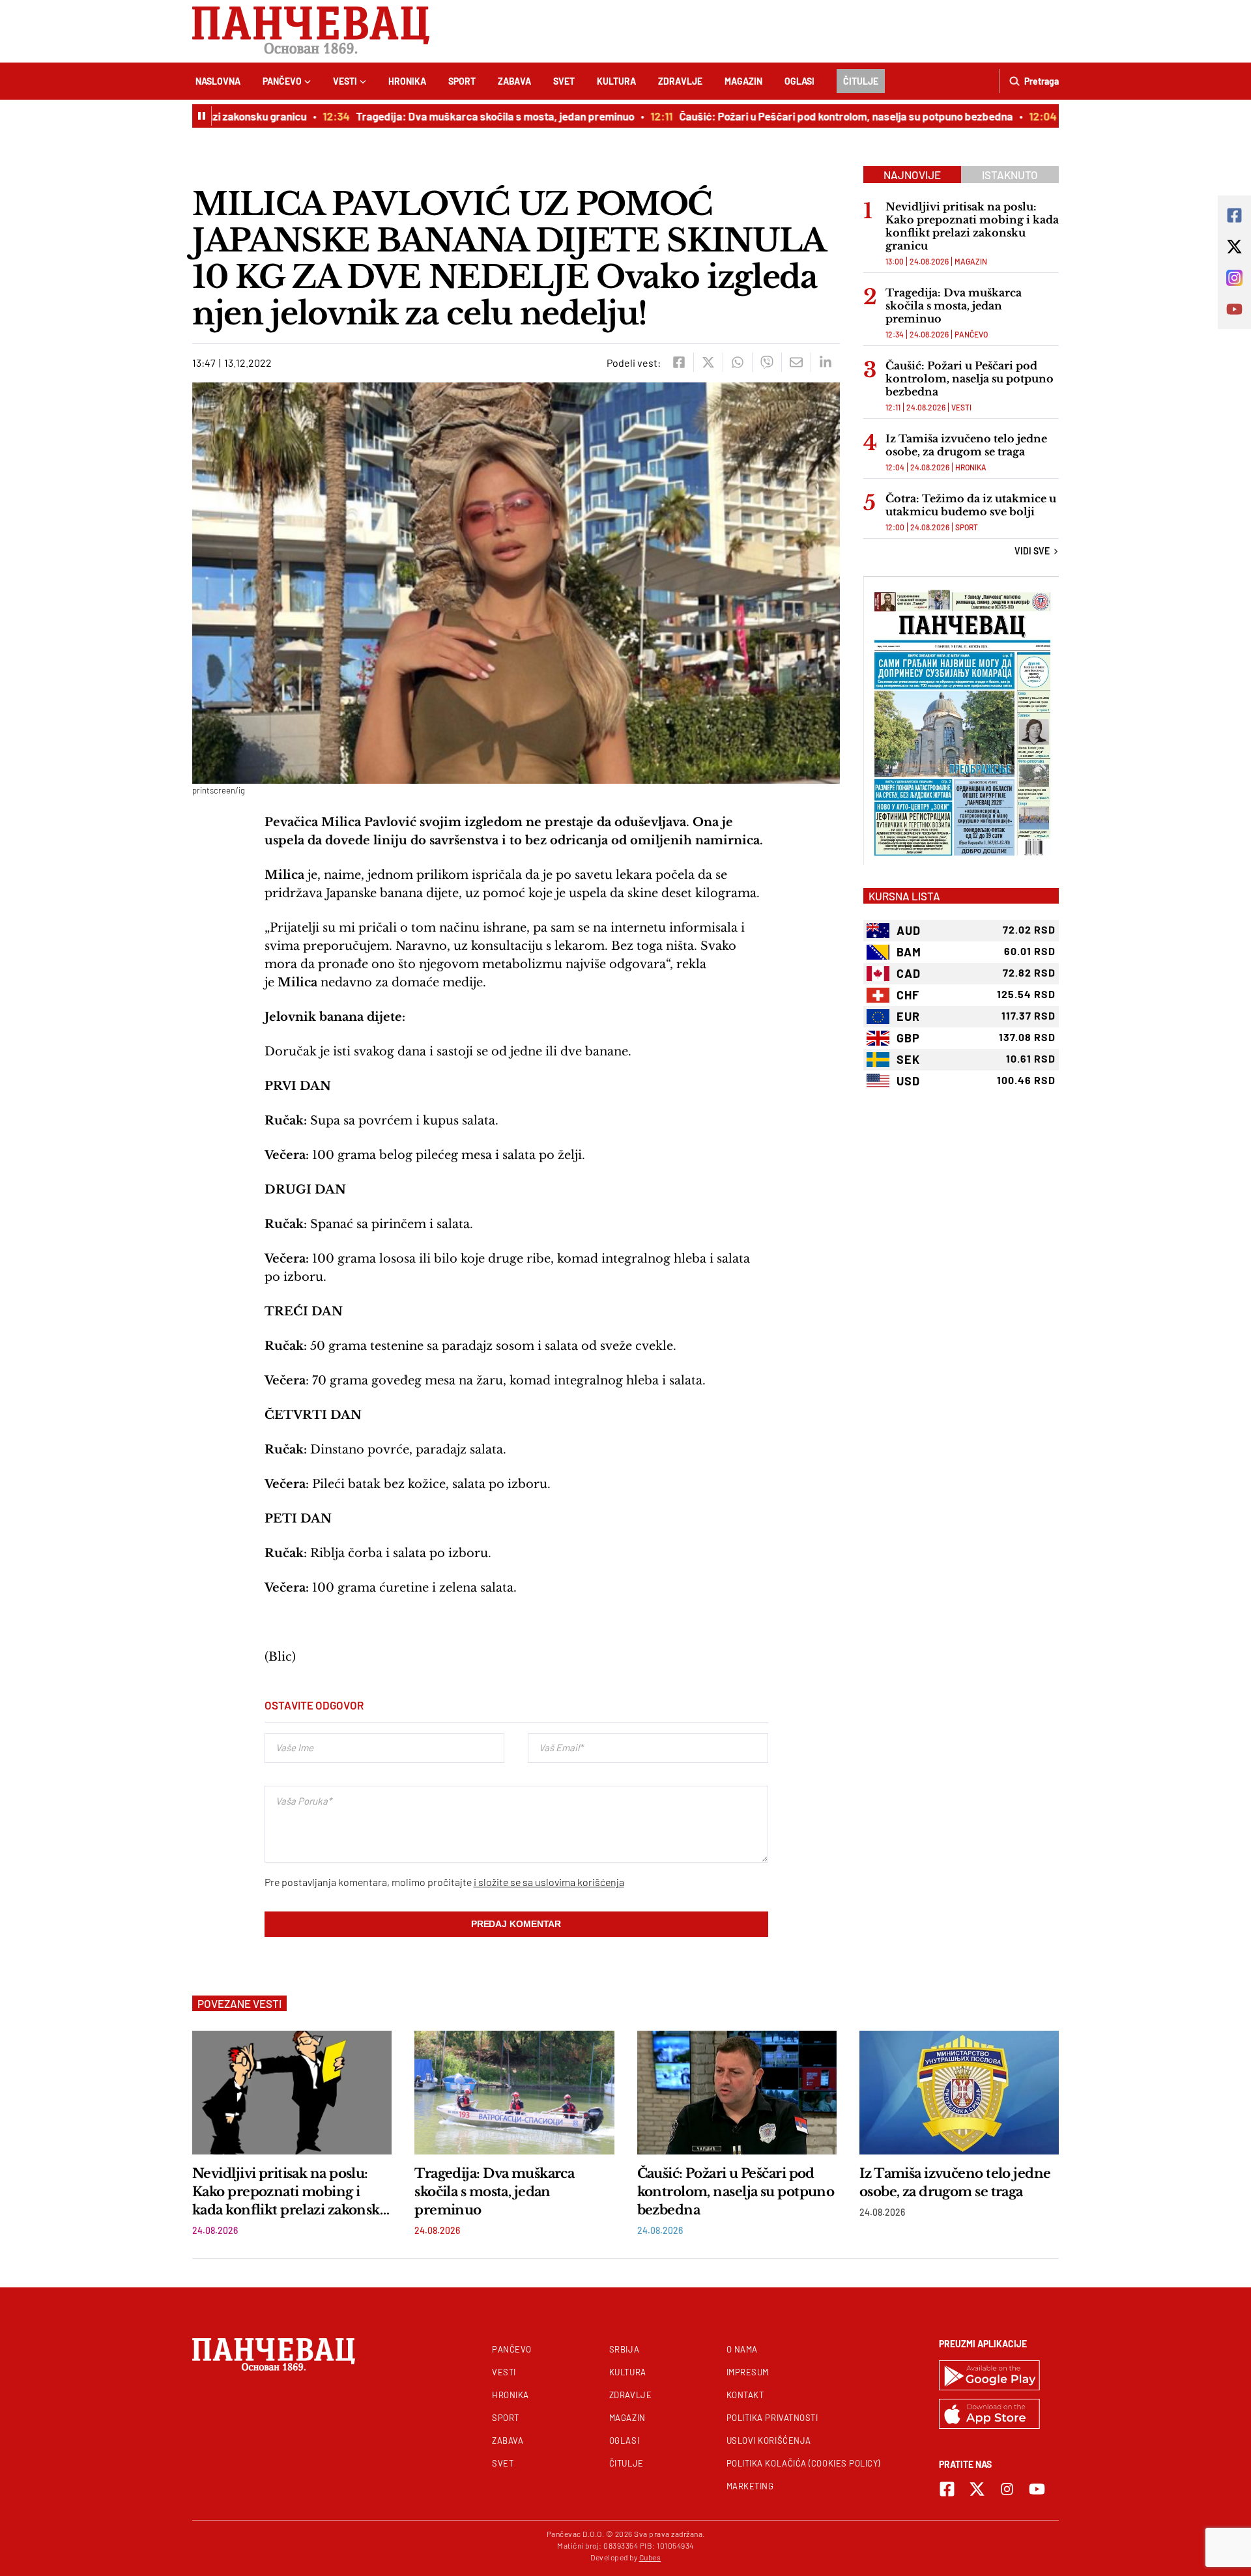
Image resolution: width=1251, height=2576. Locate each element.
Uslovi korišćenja (769, 2440)
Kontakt (745, 2395)
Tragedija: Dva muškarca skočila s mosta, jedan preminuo (447, 116)
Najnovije (912, 175)
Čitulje (861, 81)
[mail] (796, 362)
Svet (564, 81)
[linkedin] (825, 362)
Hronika (407, 81)
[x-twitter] (977, 2489)
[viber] (767, 362)
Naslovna (218, 81)
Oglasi (799, 81)
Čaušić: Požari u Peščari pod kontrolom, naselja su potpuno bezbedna (798, 116)
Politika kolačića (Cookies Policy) (803, 2463)
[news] (292, 2093)
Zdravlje (680, 81)
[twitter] (708, 362)
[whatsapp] (737, 362)
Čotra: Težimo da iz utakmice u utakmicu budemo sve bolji (971, 505)
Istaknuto (1010, 175)
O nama (742, 2349)
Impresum (748, 2372)
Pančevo (282, 81)
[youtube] (1037, 2489)
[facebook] (679, 362)
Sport (462, 81)
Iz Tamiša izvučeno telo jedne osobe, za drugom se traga (966, 445)
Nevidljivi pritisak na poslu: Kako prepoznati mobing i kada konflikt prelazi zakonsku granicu (972, 226)
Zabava (514, 81)
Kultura (616, 81)
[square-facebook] (947, 2489)
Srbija (624, 2349)
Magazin (743, 81)
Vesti (345, 81)
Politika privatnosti (772, 2418)
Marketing (750, 2486)
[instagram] (1007, 2489)
